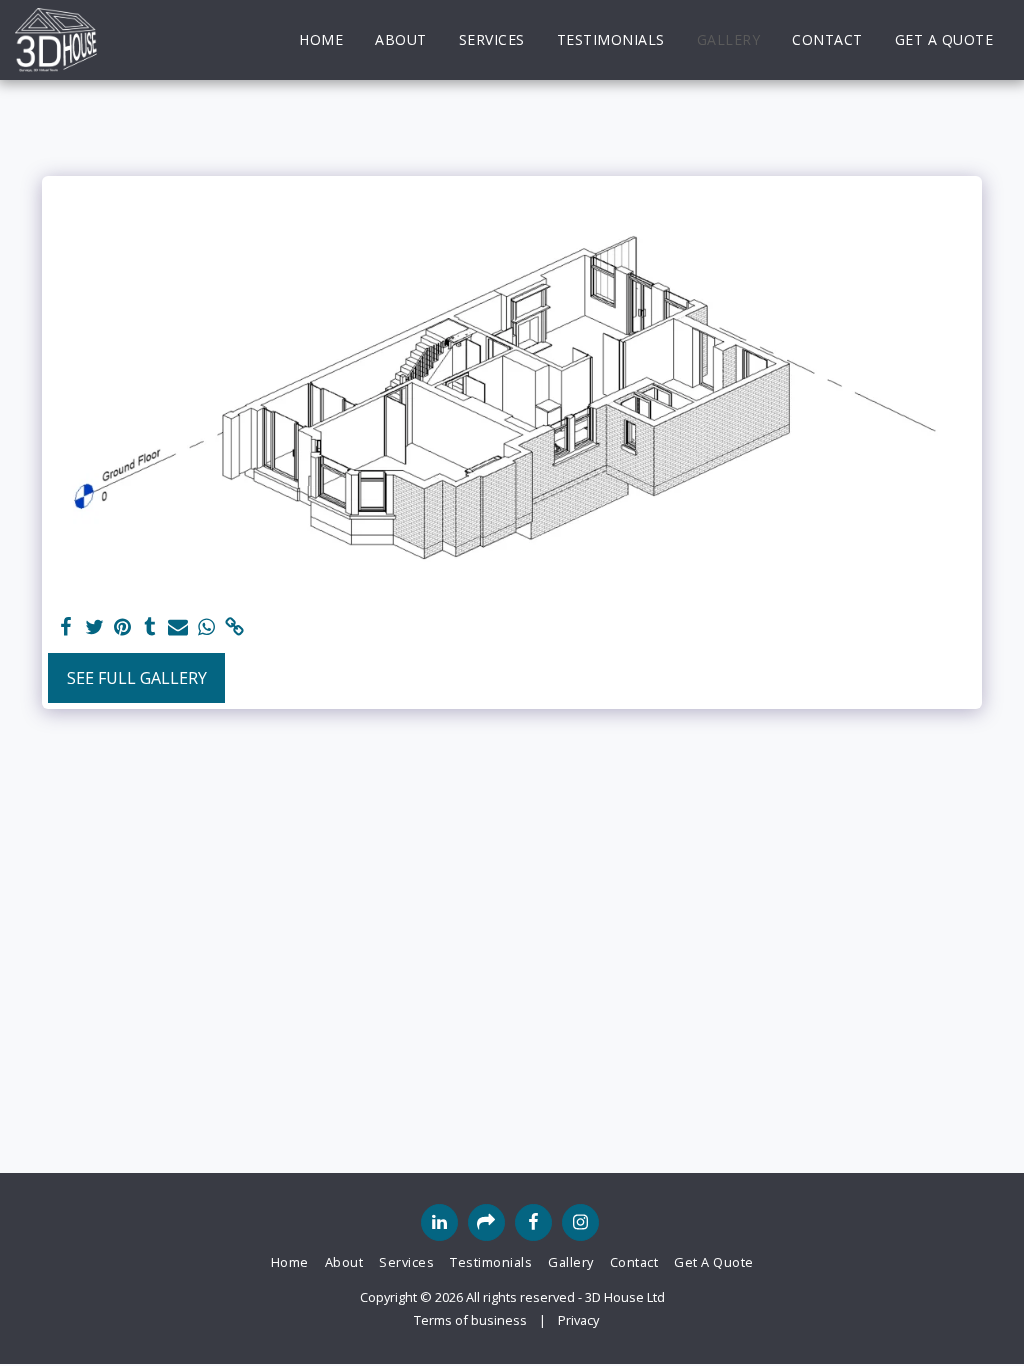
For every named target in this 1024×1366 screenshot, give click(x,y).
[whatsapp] (206, 627)
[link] (234, 627)
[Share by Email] (178, 627)
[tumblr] (150, 627)
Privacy (578, 1320)
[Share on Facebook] (66, 627)
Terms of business (470, 1320)
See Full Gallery (137, 678)
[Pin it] (122, 627)
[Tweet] (94, 627)
